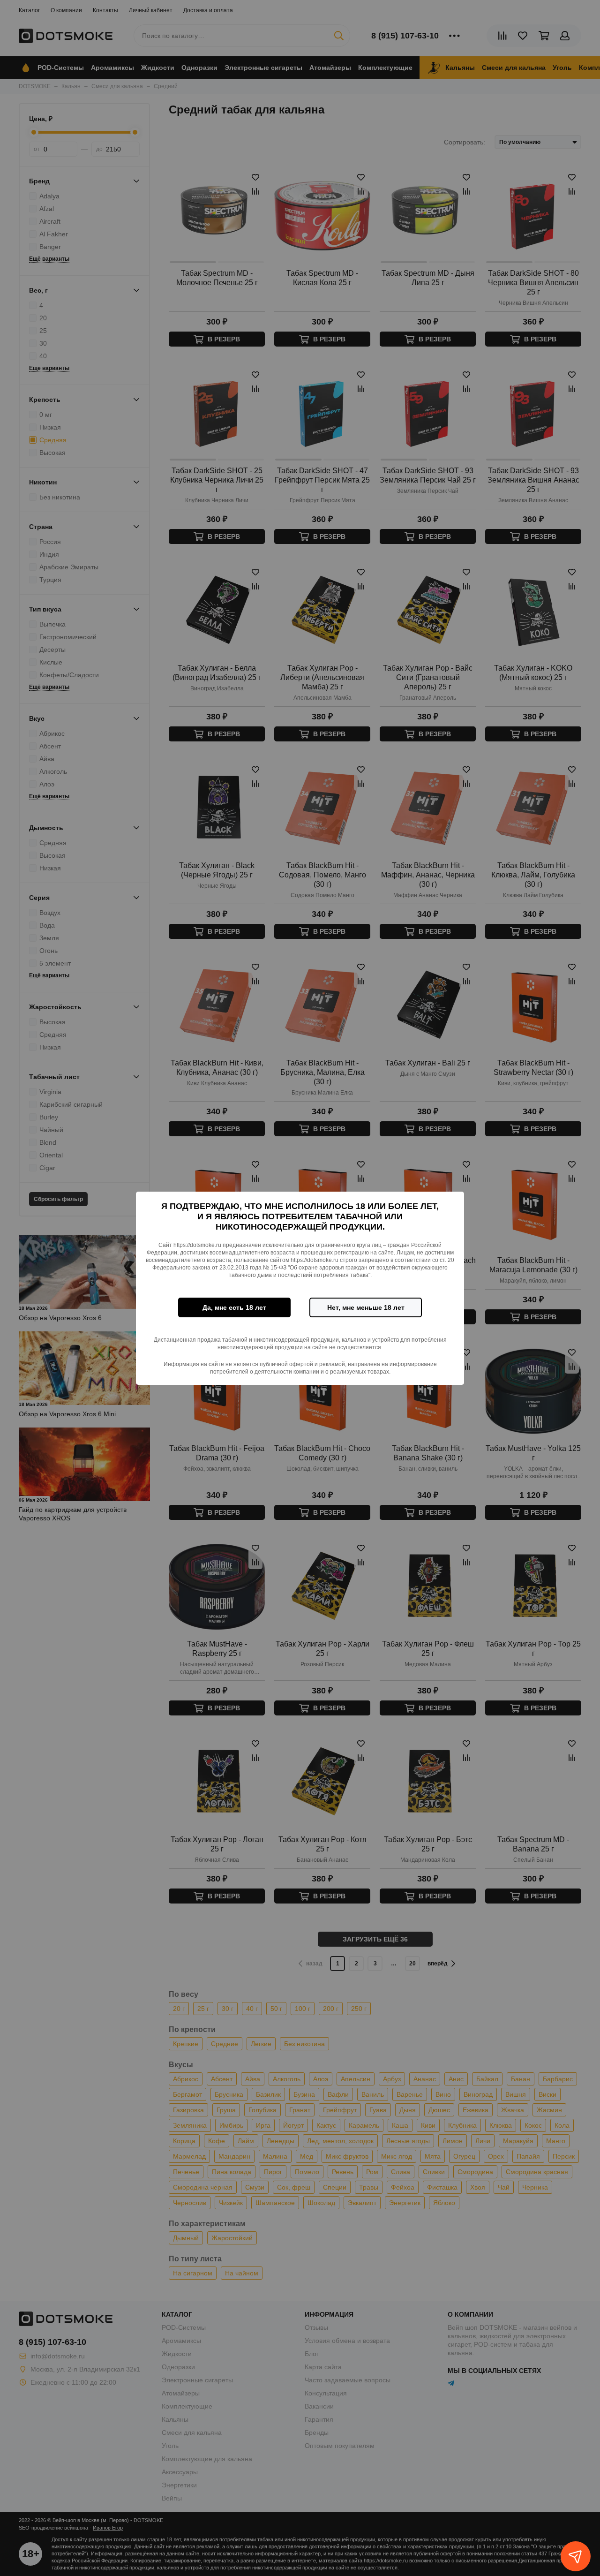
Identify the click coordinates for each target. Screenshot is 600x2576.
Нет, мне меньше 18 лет (366, 1307)
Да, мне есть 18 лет (234, 1307)
